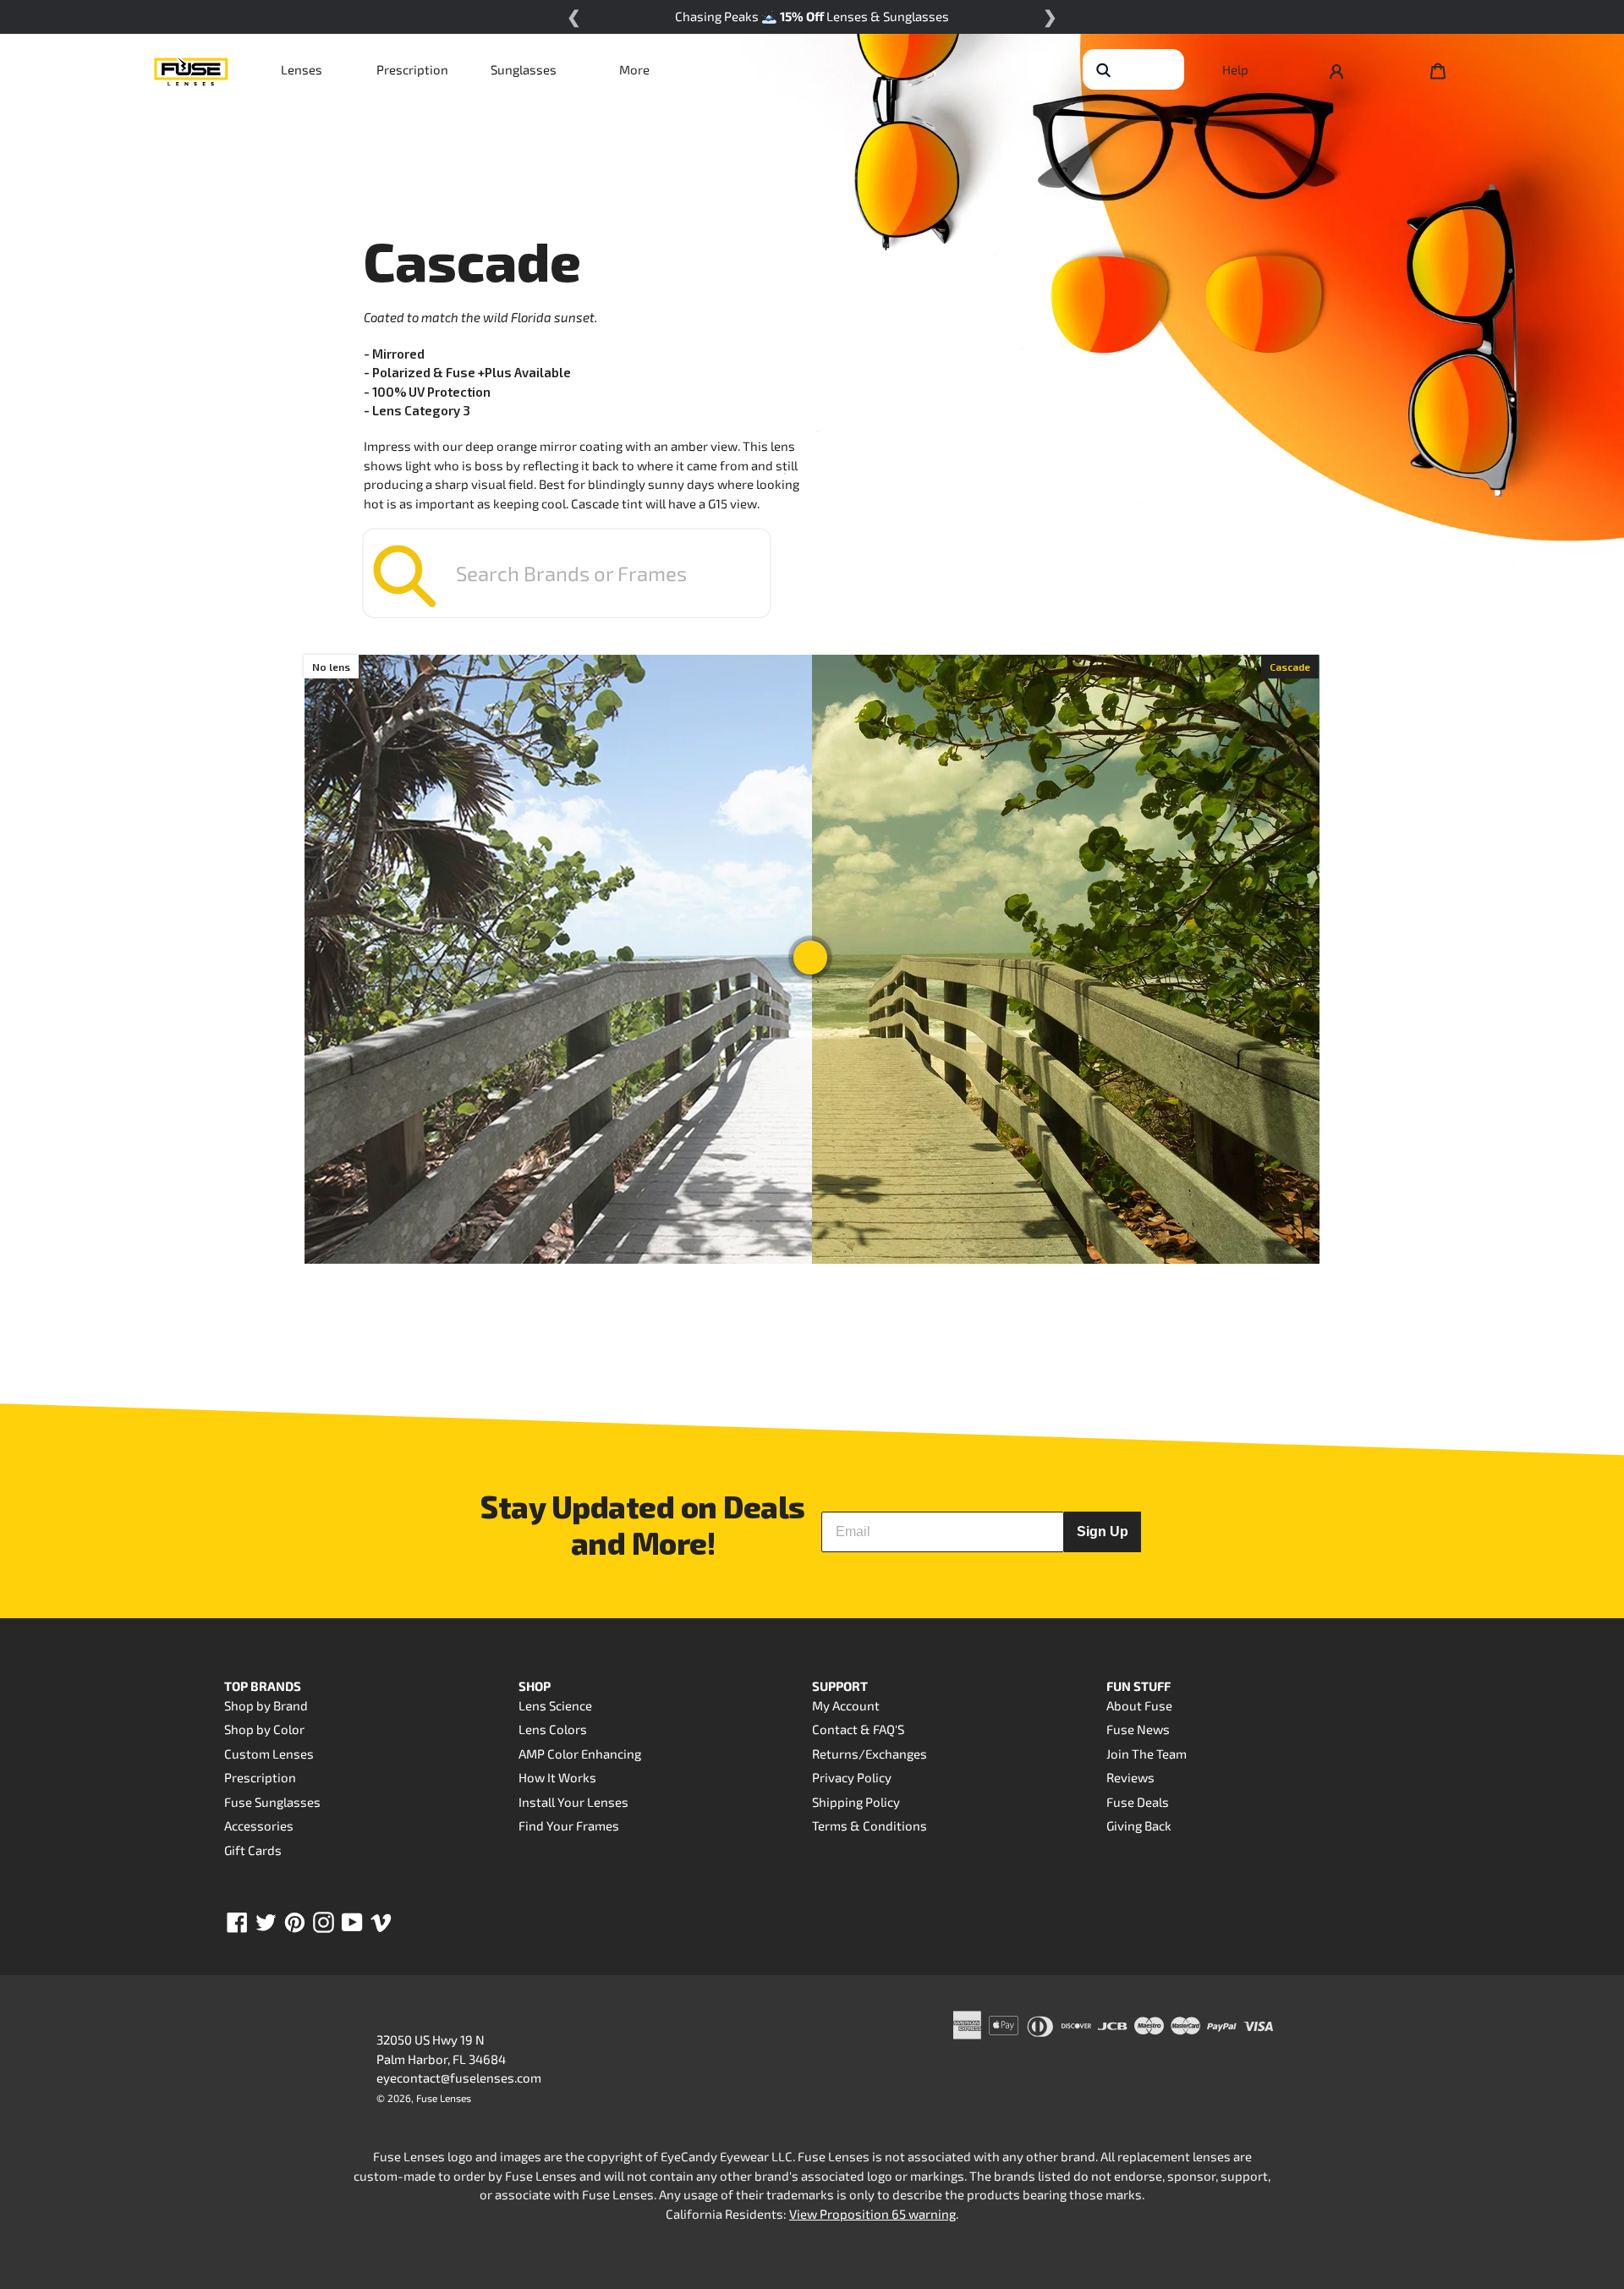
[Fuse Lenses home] (191, 69)
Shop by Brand (266, 1705)
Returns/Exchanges (870, 1754)
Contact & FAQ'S (858, 1729)
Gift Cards (253, 1850)
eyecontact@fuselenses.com (459, 2078)
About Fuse (1139, 1705)
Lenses (302, 69)
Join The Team (1147, 1754)
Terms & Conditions (870, 1825)
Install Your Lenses (573, 1802)
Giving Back (1139, 1825)
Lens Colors (553, 1729)
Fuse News (1138, 1729)
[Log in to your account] (1336, 69)
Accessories (259, 1825)
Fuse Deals (1138, 1802)
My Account (846, 1705)
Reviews (1130, 1777)
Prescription (412, 69)
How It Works (557, 1777)
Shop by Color (264, 1729)
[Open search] (1103, 69)
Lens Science (555, 1705)
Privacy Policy (852, 1777)
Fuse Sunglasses (272, 1802)
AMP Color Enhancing (580, 1754)
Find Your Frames (569, 1825)
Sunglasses (524, 69)
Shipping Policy (856, 1802)
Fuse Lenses (444, 2098)
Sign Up (1103, 1531)
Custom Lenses (269, 1754)
